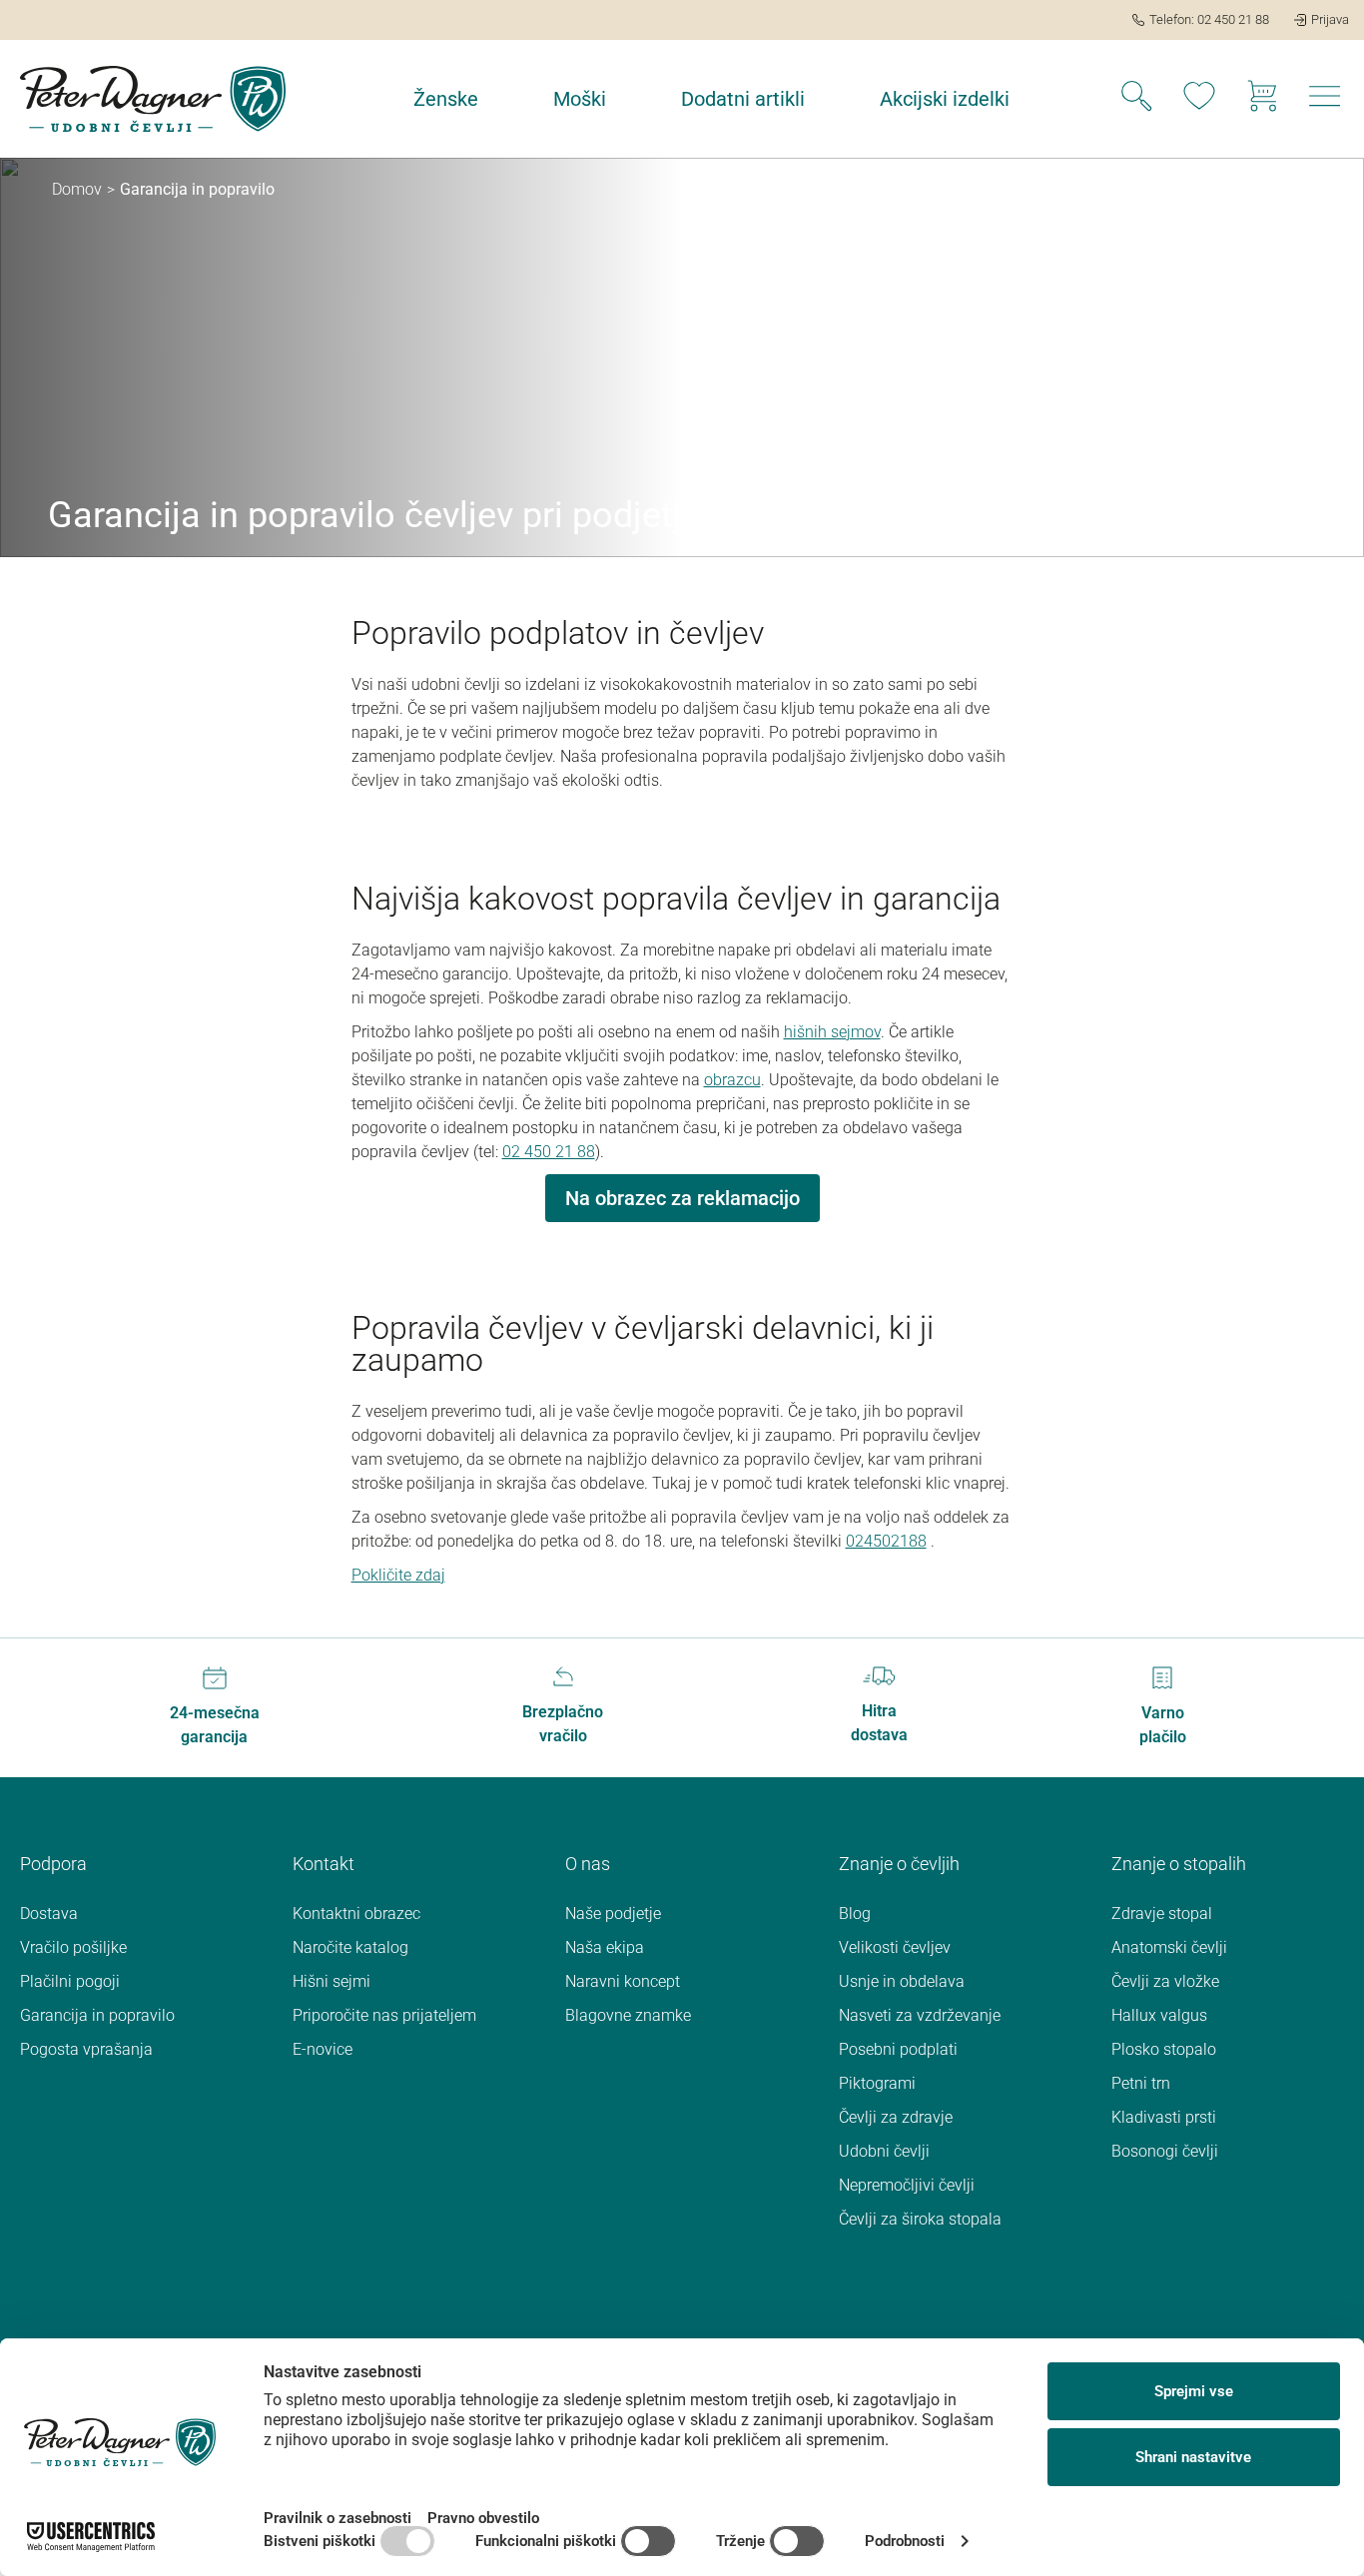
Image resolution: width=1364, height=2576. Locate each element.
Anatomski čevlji (1169, 1947)
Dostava (49, 1914)
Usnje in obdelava (902, 1981)
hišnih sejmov (832, 1032)
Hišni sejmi (332, 1981)
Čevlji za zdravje (896, 2117)
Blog (855, 1914)
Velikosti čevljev (895, 1947)
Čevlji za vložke (1165, 1981)
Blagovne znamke (628, 2015)
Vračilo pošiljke (73, 1947)
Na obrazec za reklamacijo (682, 1198)
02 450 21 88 (549, 1152)
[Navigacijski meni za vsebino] (1325, 102)
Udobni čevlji (884, 2151)
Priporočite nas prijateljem (384, 2015)
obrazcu (732, 1080)
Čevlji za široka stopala (920, 2219)
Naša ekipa (605, 1947)
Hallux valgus (1159, 2015)
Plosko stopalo (1164, 2049)
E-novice (323, 2049)
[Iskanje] (1136, 99)
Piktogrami (877, 2083)
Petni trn (1141, 2083)
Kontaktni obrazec (356, 1914)
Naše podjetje (613, 1914)
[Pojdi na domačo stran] (153, 99)
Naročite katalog (350, 1947)
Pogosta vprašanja (86, 2049)
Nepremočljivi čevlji (907, 2185)
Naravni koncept (623, 1981)
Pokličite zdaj (398, 1575)
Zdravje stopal (1162, 1914)
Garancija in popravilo (97, 2015)
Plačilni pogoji (70, 1981)
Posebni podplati (898, 2049)
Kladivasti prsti (1164, 2117)
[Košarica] (1262, 99)
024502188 (886, 1541)
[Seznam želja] (1199, 99)
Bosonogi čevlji (1165, 2151)
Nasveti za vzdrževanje (920, 2015)
